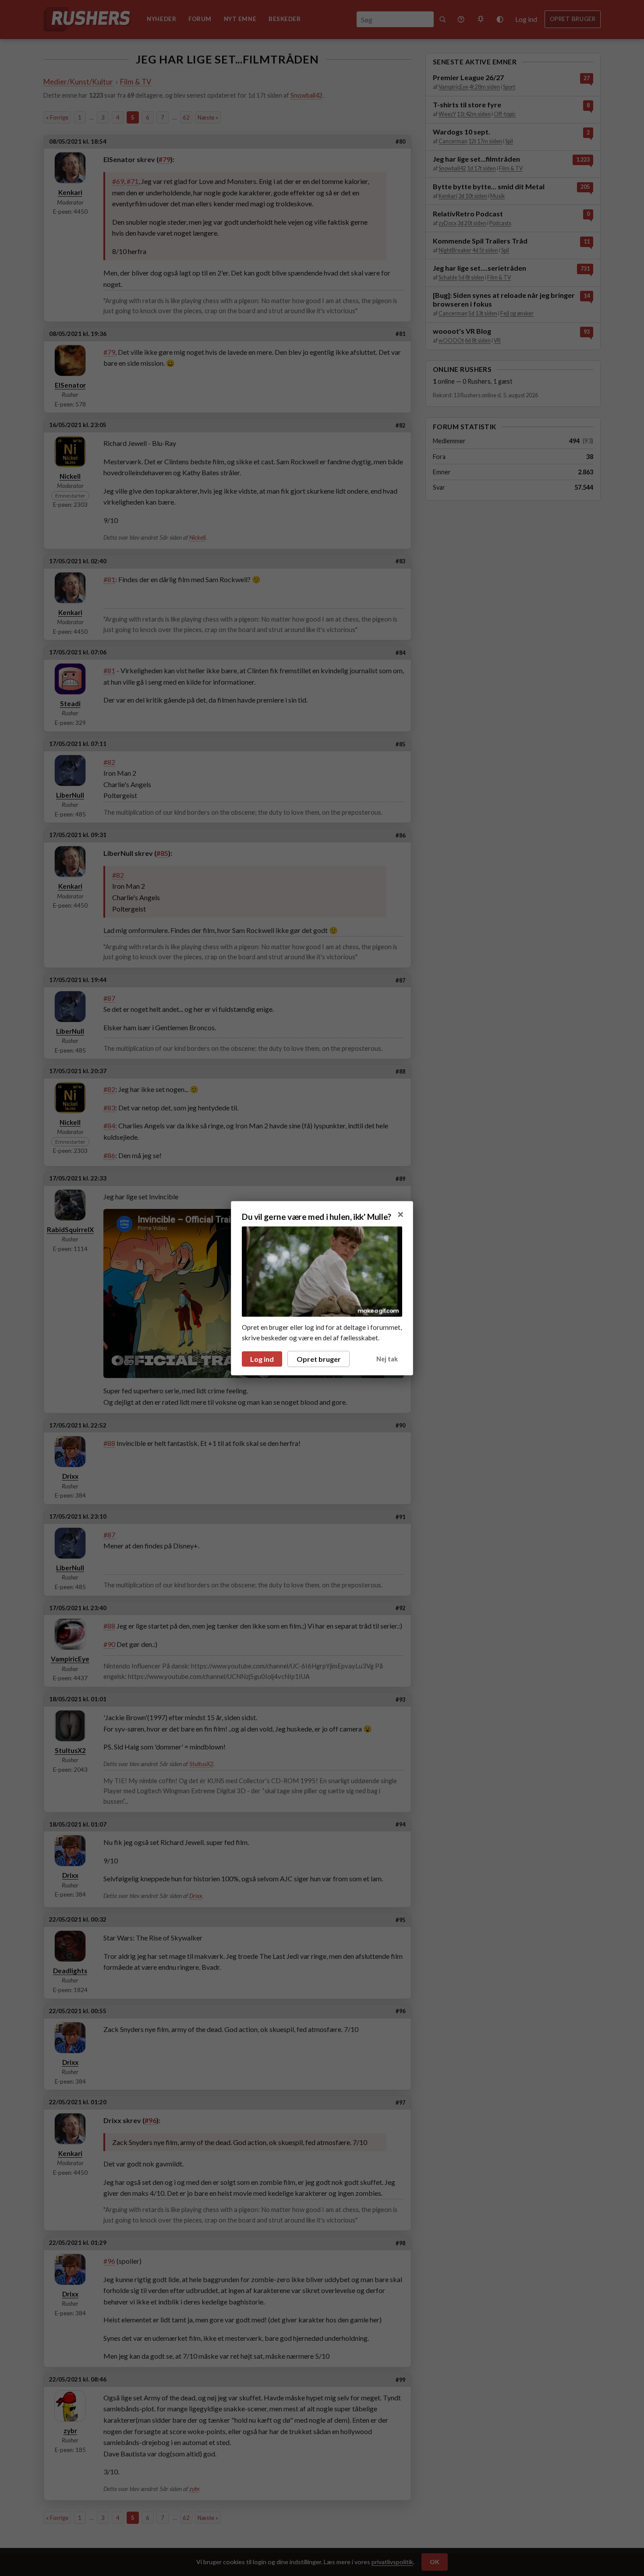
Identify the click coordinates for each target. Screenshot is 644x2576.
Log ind (262, 1359)
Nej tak (387, 1359)
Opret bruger (319, 1359)
